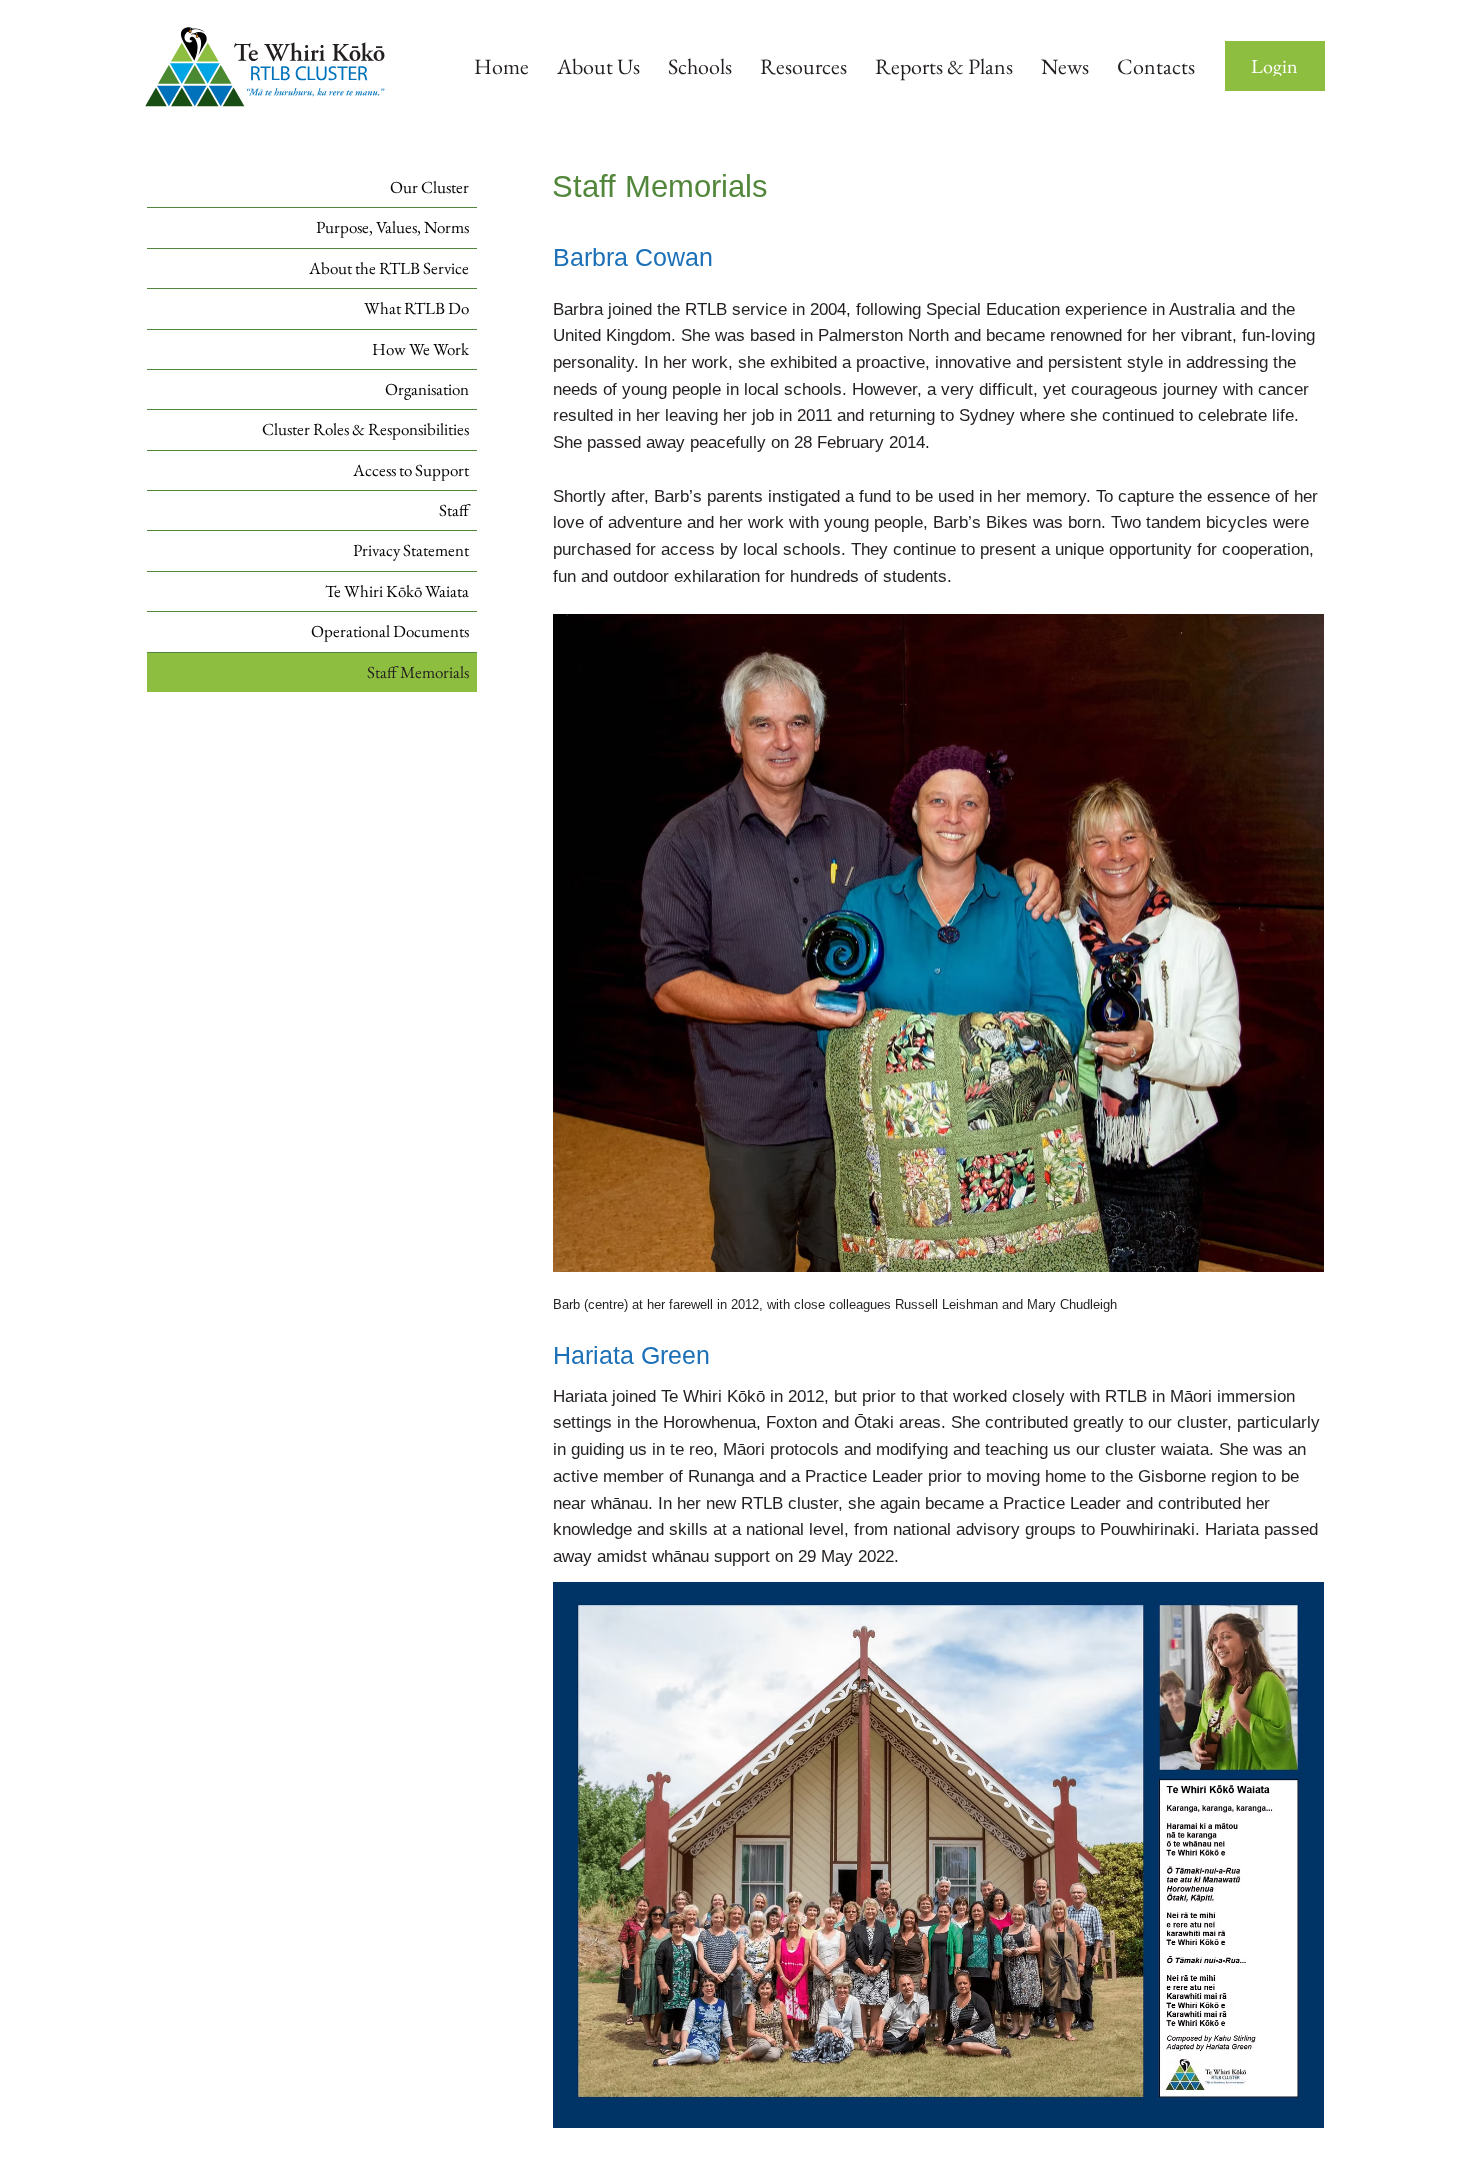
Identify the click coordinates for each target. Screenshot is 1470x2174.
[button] (1275, 66)
